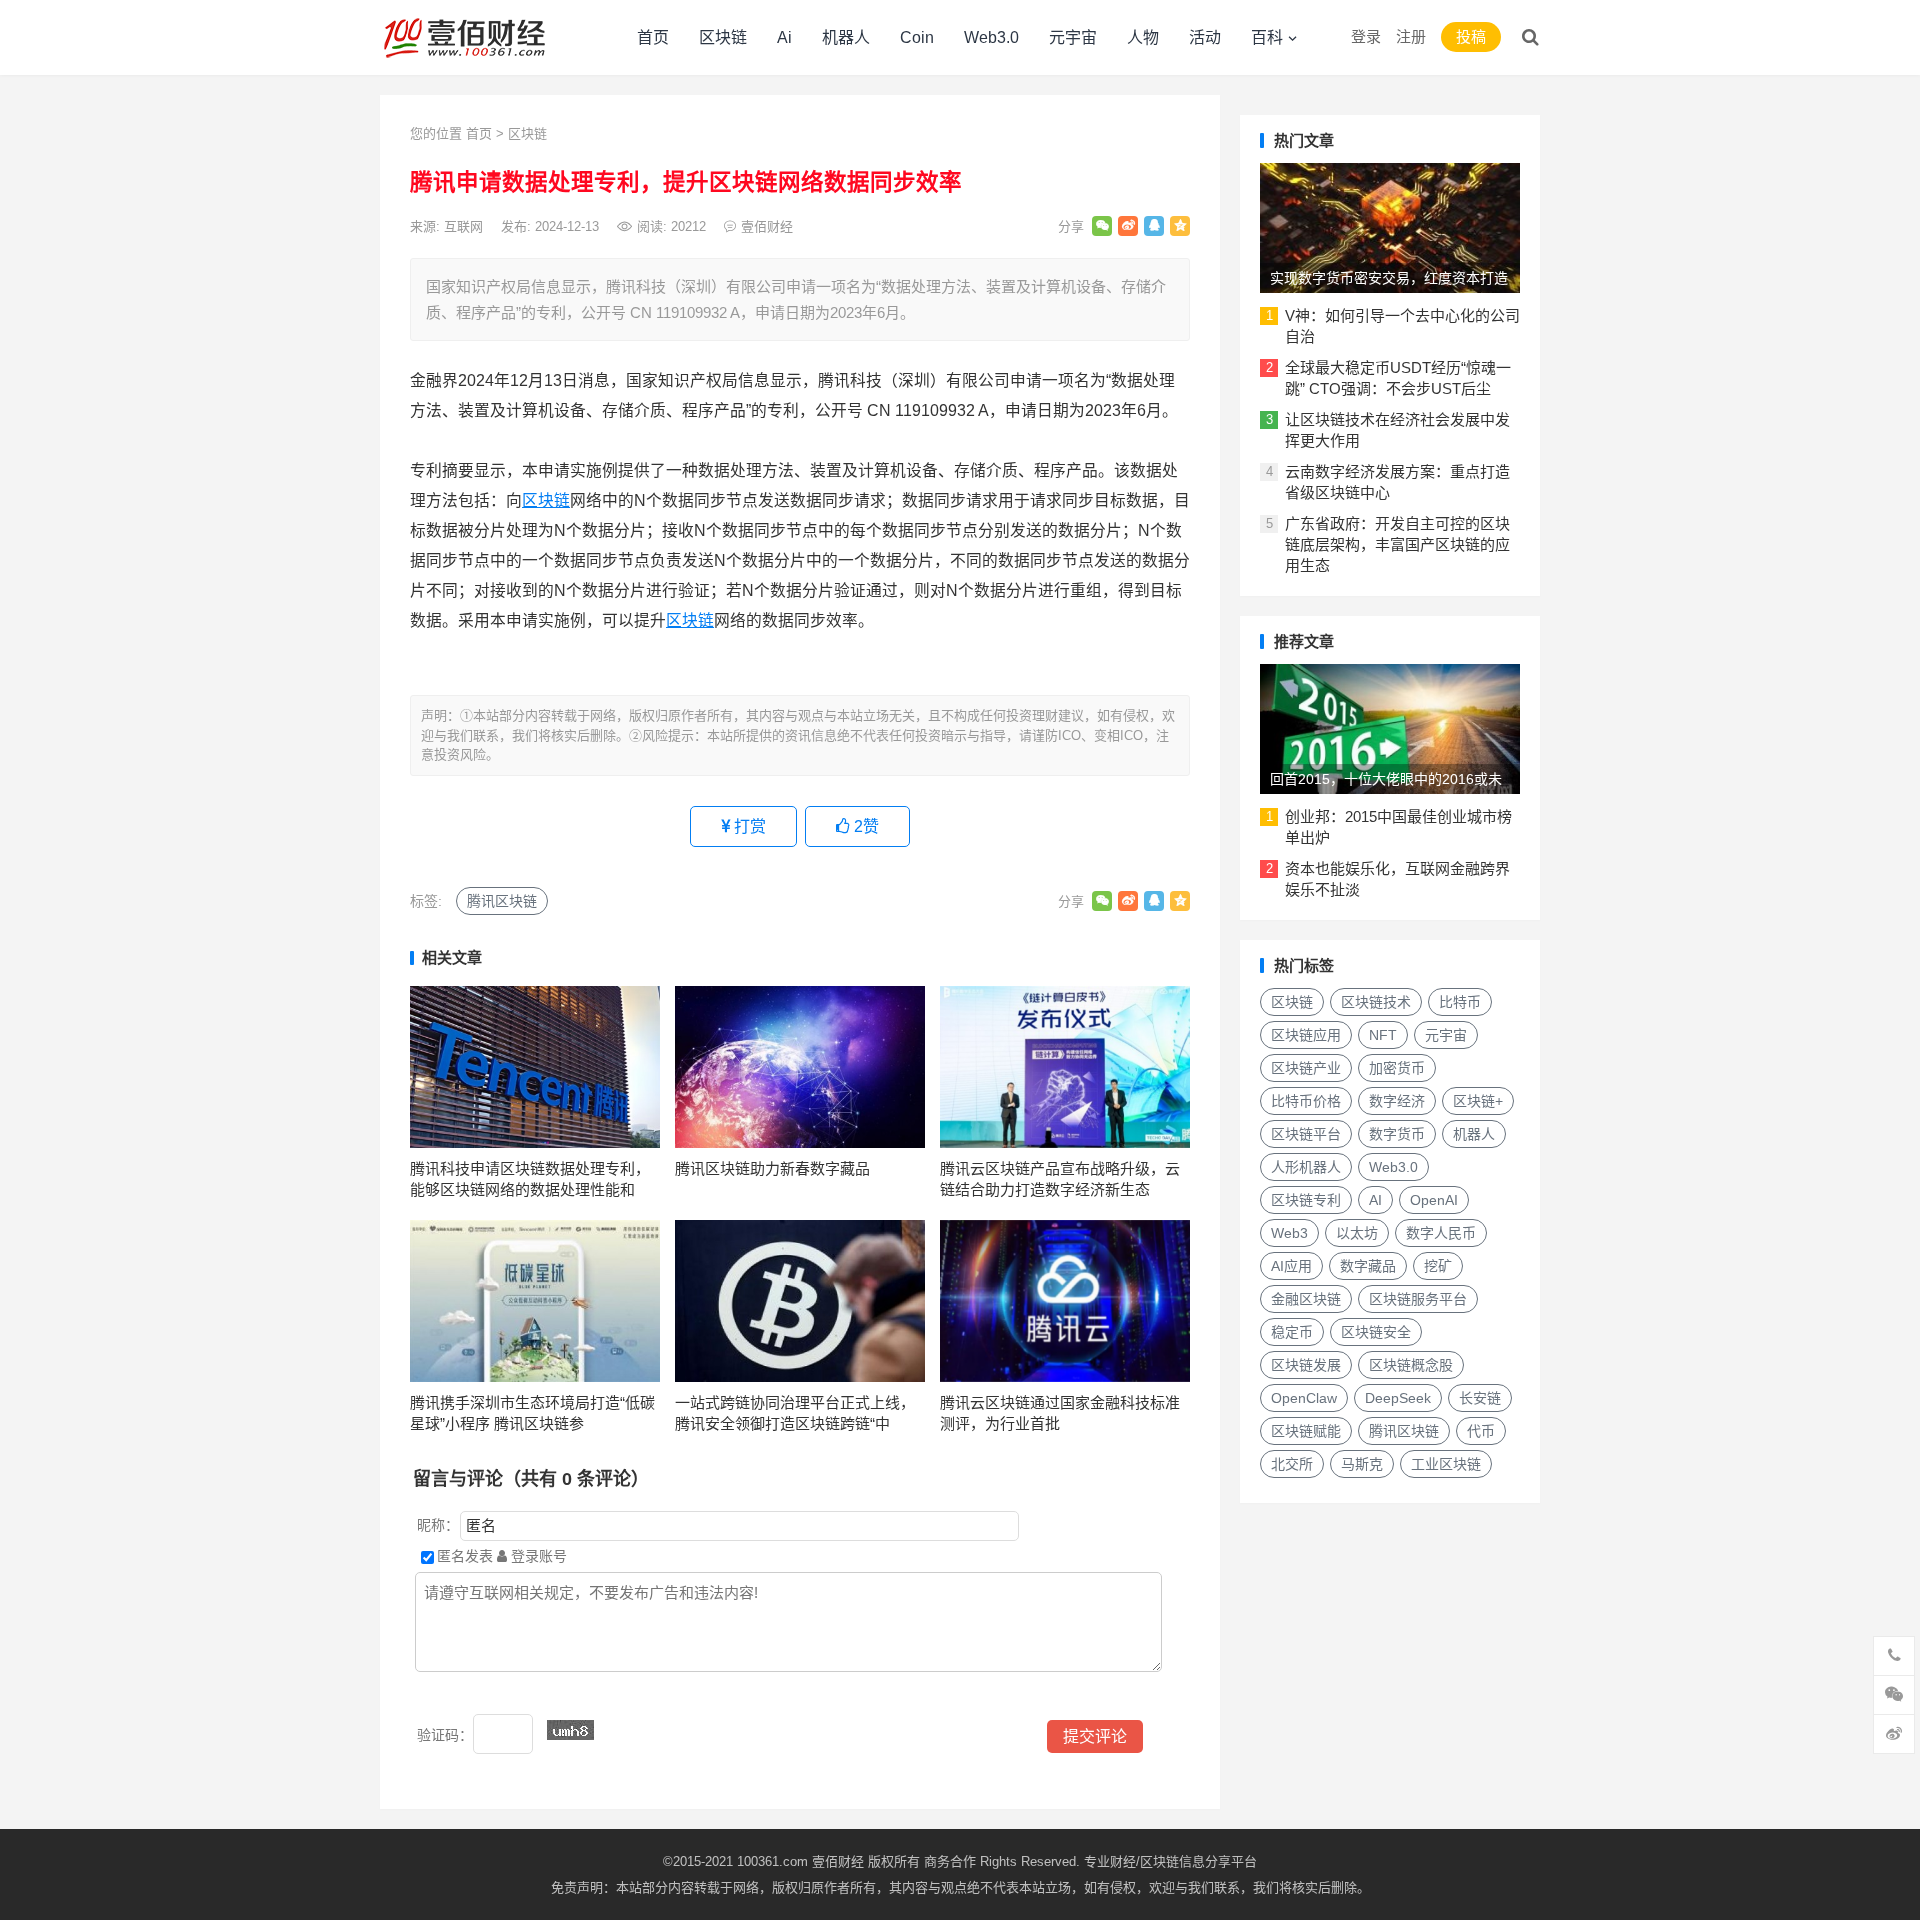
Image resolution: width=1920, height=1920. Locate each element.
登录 (1366, 36)
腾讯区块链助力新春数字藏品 (772, 1168)
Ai (784, 37)
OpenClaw (1304, 1398)
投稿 (1471, 36)
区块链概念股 (1411, 1365)
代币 (1481, 1431)
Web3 (1289, 1233)
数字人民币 (1441, 1233)
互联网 (463, 226)
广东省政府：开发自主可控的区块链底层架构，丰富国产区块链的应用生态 (1397, 544)
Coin (917, 37)
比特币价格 (1306, 1101)
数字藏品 (1368, 1266)
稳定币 (1292, 1332)
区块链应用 (1306, 1035)
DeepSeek (1398, 1398)
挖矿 (1438, 1266)
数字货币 (1397, 1134)
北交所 (1292, 1464)
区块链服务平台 (1418, 1299)
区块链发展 (1306, 1365)
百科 (1267, 37)
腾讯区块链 (502, 901)
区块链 (723, 37)
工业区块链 (1446, 1464)
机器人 (846, 37)
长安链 (1480, 1398)
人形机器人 (1306, 1167)
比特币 (1460, 1002)
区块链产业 (1306, 1068)
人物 (1143, 37)
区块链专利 (1306, 1200)
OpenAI (1434, 1200)
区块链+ (1478, 1101)
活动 (1205, 37)
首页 (653, 37)
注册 (1411, 36)
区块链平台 (1306, 1134)
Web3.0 (991, 37)
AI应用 (1291, 1266)
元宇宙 (1073, 37)
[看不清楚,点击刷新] (570, 1730)
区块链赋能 (1306, 1431)
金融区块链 (1306, 1299)
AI (1375, 1200)
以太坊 (1357, 1233)
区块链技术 (1376, 1002)
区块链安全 (1376, 1332)
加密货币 (1397, 1068)
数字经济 (1397, 1101)
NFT (1383, 1035)
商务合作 (950, 1861)
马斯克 (1362, 1464)
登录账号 (537, 1556)
